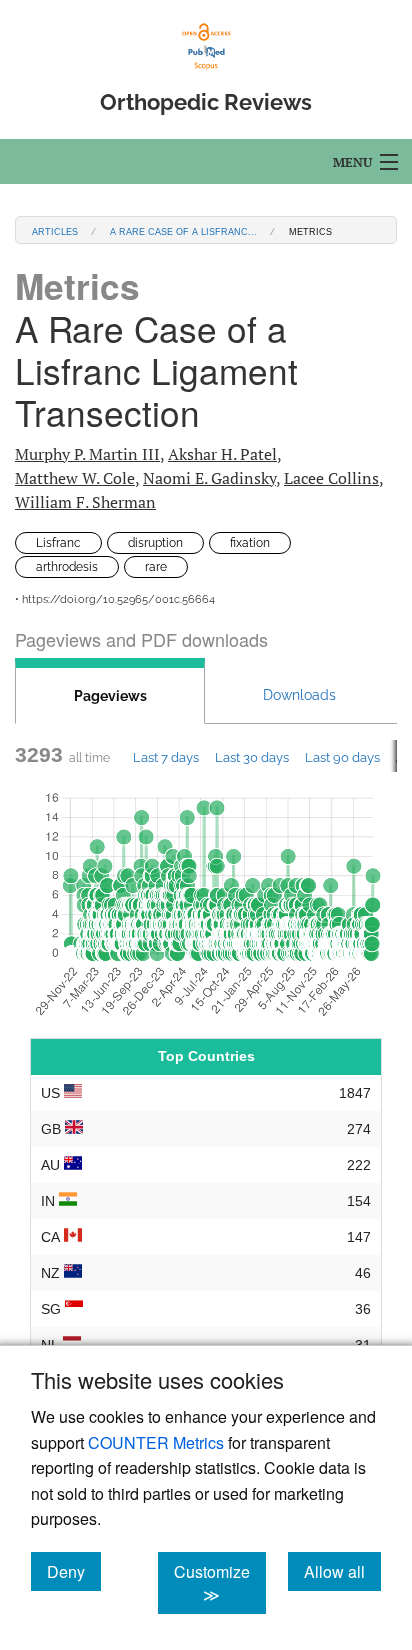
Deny (74, 1571)
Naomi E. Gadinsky (209, 478)
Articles (55, 230)
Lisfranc (58, 543)
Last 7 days (166, 757)
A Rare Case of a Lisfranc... (183, 230)
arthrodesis (67, 567)
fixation (250, 543)
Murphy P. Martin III (87, 454)
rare (156, 567)
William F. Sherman (85, 502)
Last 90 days (342, 757)
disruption (155, 543)
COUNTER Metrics (156, 1442)
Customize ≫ (220, 1583)
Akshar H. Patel (222, 454)
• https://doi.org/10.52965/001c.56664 (115, 599)
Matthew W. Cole (75, 478)
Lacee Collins (331, 478)
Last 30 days (252, 757)
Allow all (342, 1571)
